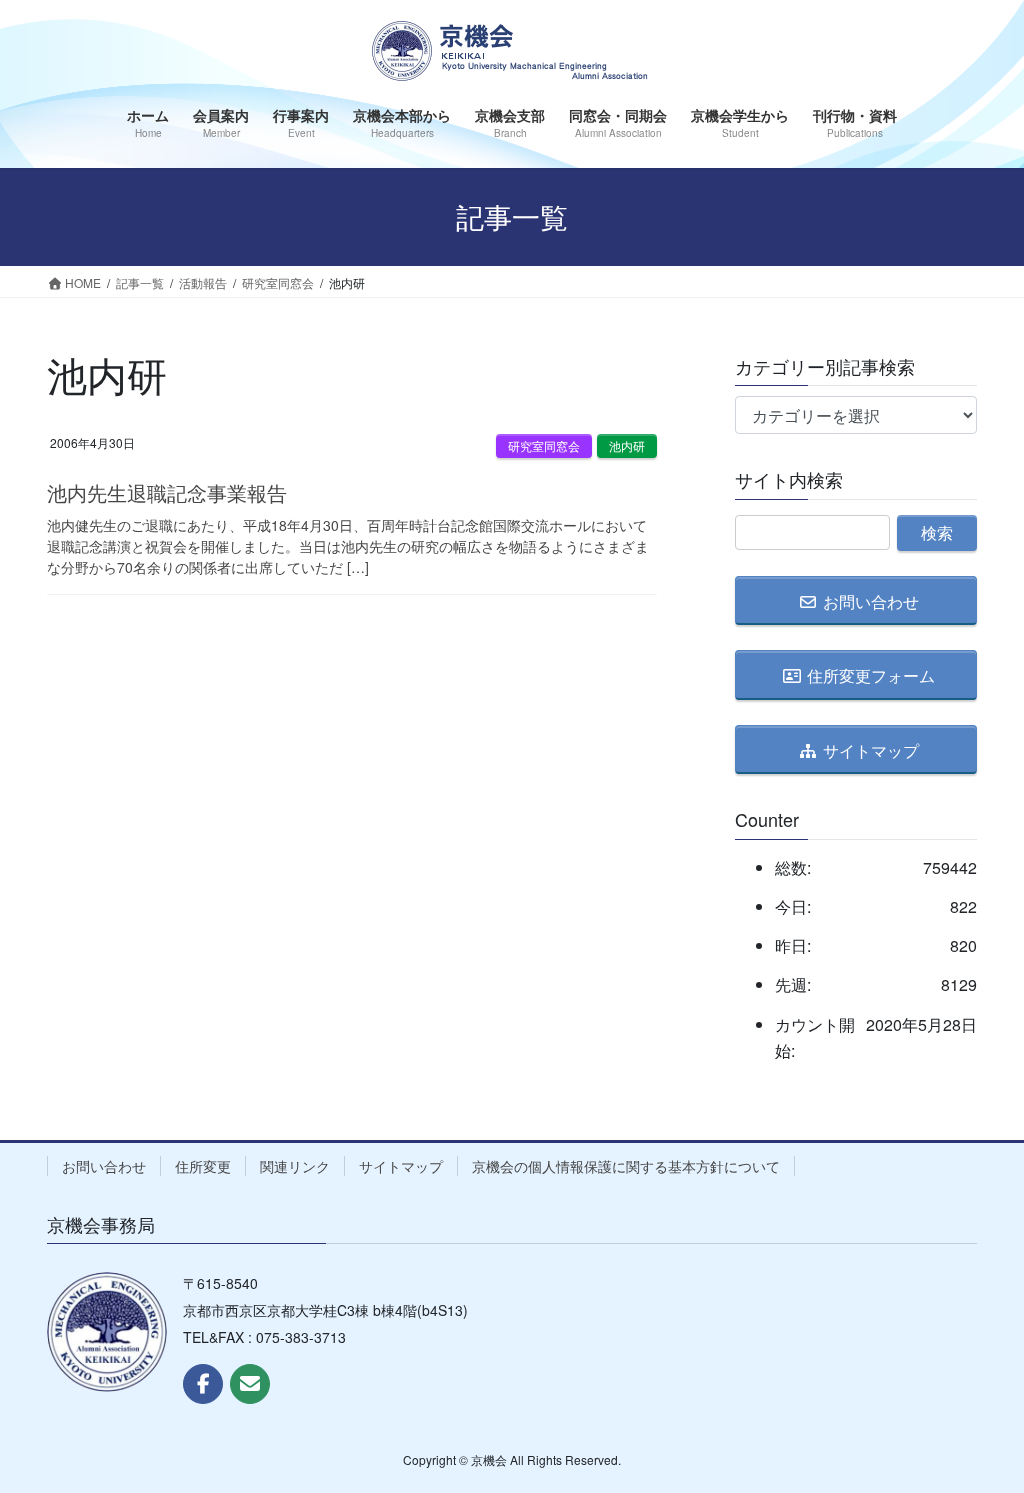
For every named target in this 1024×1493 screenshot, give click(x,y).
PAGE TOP (980, 1429)
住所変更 (203, 1166)
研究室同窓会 (544, 445)
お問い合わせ (104, 1166)
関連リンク (295, 1166)
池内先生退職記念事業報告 (167, 492)
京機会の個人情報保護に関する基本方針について (626, 1166)
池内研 (627, 445)
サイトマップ (401, 1166)
